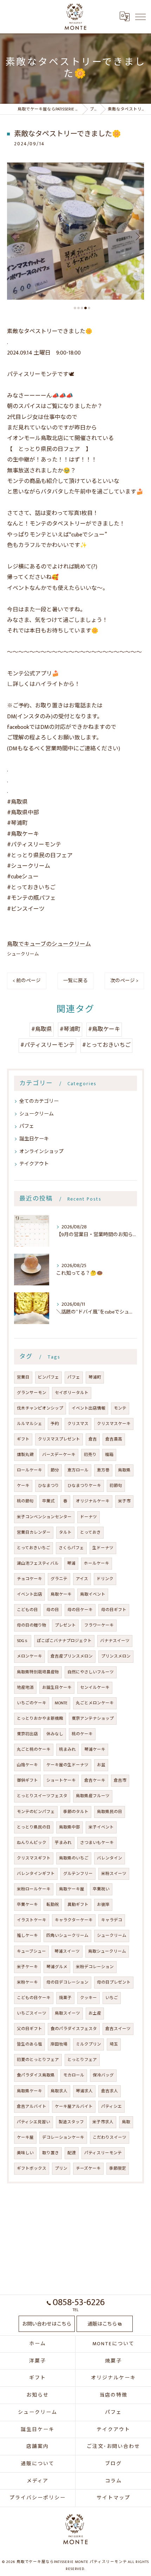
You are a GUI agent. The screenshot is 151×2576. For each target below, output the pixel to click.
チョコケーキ (29, 1579)
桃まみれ (67, 1750)
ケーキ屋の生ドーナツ (67, 1765)
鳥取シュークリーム (107, 1951)
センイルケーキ (95, 1688)
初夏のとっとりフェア (38, 2060)
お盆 (101, 1765)
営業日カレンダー (34, 1532)
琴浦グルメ (57, 1967)
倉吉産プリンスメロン (72, 1656)
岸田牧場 (59, 2044)
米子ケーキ (27, 1967)
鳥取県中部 (70, 1827)
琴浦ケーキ (95, 1750)
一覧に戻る (75, 981)
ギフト (23, 1439)
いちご (112, 1998)
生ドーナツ (103, 1548)
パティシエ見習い (34, 2122)
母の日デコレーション (67, 1982)
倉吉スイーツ (118, 2029)
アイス (82, 1579)
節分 (55, 1470)
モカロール (74, 2075)
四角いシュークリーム (67, 1936)
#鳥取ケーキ (104, 1029)
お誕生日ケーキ (57, 1688)
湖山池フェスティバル (38, 1563)
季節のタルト (76, 1812)
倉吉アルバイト (32, 2107)
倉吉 (93, 1439)
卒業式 (48, 1501)
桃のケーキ (82, 1734)
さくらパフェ (71, 1548)
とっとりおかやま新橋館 (40, 1719)
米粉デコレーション (95, 1967)
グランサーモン (32, 1393)
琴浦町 (95, 1377)
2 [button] (78, 308)
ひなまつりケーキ (84, 1486)
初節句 (116, 1486)
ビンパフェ (48, 1377)
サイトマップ (113, 2498)
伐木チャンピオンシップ (40, 1408)
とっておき (90, 1532)
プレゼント (65, 1625)
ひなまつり (48, 1486)
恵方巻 (103, 1470)
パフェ (27, 1126)
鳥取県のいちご (74, 1858)
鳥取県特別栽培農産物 (38, 1672)
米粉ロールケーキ (34, 1889)
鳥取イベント (93, 1594)
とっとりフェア (82, 2060)
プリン (61, 2168)
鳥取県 (124, 1470)
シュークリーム (23, 954)
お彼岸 (103, 1905)
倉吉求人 (110, 2091)
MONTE (61, 1703)
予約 (55, 1424)
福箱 (109, 1455)
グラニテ (59, 1579)
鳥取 (126, 2122)
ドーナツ (88, 1517)
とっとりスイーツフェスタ (42, 1796)
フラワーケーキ (99, 1625)
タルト (65, 1532)
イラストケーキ (32, 1920)
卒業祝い (101, 1889)
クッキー (88, 1998)
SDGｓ (23, 1641)
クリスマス (78, 1424)
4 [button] (86, 308)
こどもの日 (27, 1610)
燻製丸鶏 (25, 1455)
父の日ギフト (29, 2029)
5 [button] (89, 308)
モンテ (120, 1408)
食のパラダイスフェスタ (74, 2029)
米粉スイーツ (114, 1874)
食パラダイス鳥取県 (36, 2075)
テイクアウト (34, 1164)
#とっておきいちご (106, 1045)
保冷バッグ (103, 2075)
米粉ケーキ (27, 1982)
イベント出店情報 (88, 1408)
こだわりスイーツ (110, 2138)
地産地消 (25, 1688)
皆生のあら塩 (29, 2044)
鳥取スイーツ (67, 2013)
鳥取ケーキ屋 (72, 1889)
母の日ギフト (114, 1610)
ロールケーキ (29, 1470)
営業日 (23, 1377)
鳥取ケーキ (61, 1594)
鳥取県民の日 (110, 1812)
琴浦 (71, 1563)
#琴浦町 (70, 1029)
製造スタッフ (71, 2122)
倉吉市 (120, 1780)
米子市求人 (103, 2122)
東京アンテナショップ (93, 1719)
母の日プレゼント (114, 1982)
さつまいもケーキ (97, 1843)
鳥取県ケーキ (29, 2091)
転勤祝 (53, 1905)
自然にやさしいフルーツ (91, 1672)
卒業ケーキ (27, 1905)
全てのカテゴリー (39, 1101)
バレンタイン (110, 1858)
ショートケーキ (61, 1780)
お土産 (95, 2013)
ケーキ (23, 1486)
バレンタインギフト (36, 1874)
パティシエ (111, 2107)
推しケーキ (27, 1936)
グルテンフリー (78, 1874)
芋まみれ (63, 1843)
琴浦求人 (84, 2091)
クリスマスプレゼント (59, 1439)
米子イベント (101, 1827)
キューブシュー (31, 1951)
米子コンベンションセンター (44, 1517)
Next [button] (137, 236)
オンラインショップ (41, 1152)
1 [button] (75, 308)
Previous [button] (14, 236)
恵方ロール (78, 1470)
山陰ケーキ (27, 1765)
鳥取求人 (59, 2091)
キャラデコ (112, 1920)
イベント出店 (29, 1594)
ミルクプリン (88, 2044)
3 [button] (82, 308)
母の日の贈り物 (32, 1625)
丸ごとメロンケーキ (95, 1703)
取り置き (51, 2153)
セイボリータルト (72, 1393)
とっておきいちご (34, 1548)
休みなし (55, 1734)
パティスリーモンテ (103, 2153)
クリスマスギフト (34, 1858)
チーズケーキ (88, 2168)
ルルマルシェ (29, 1424)
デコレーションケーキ (63, 2138)
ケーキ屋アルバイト (74, 2107)
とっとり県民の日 (34, 1827)
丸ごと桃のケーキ (34, 1750)
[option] (75, 231)
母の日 (53, 1610)
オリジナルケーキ (93, 1501)
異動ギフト (78, 1905)
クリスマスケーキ (114, 1424)
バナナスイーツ (115, 1641)
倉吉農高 (114, 1439)
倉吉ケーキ (95, 1780)
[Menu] (140, 17)
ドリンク (105, 1579)
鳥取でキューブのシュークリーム (49, 944)
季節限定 (118, 2168)
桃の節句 (25, 1501)
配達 (72, 2153)
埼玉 (114, 2044)
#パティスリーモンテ (47, 1045)
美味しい (25, 2153)
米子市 (124, 1501)
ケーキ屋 (25, 2138)
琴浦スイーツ (67, 1951)
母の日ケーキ (80, 1610)
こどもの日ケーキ (34, 1998)
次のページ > (124, 981)
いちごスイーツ (32, 2013)
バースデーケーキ (59, 1455)
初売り (90, 1455)
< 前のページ (27, 981)
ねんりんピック (32, 1843)
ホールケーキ (97, 1563)
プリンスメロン (116, 1656)
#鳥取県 (42, 1029)
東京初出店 (27, 1734)
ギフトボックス (32, 2168)
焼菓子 (65, 1998)
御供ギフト (27, 1780)
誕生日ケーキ (34, 1139)
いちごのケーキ (32, 1703)
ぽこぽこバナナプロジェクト (64, 1641)
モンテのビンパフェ (36, 1812)
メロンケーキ (29, 1656)
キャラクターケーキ (74, 1920)
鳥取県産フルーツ (93, 1796)
